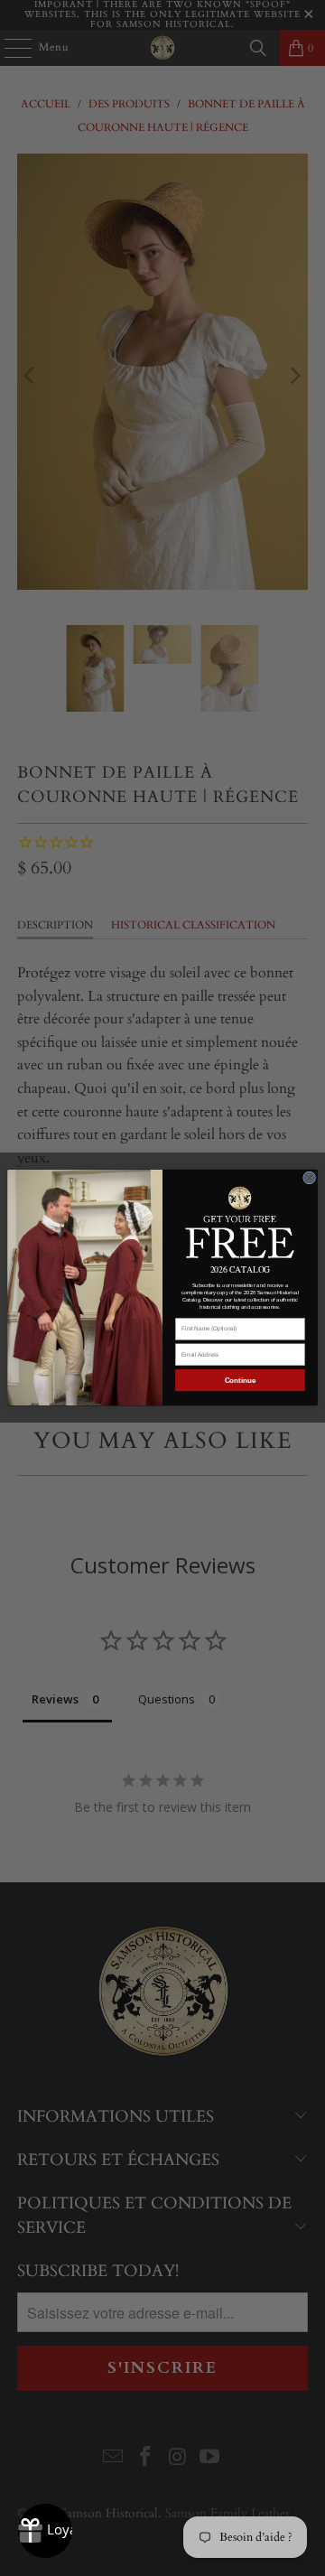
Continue (241, 1381)
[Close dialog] (310, 1178)
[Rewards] (45, 2531)
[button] (240, 1221)
